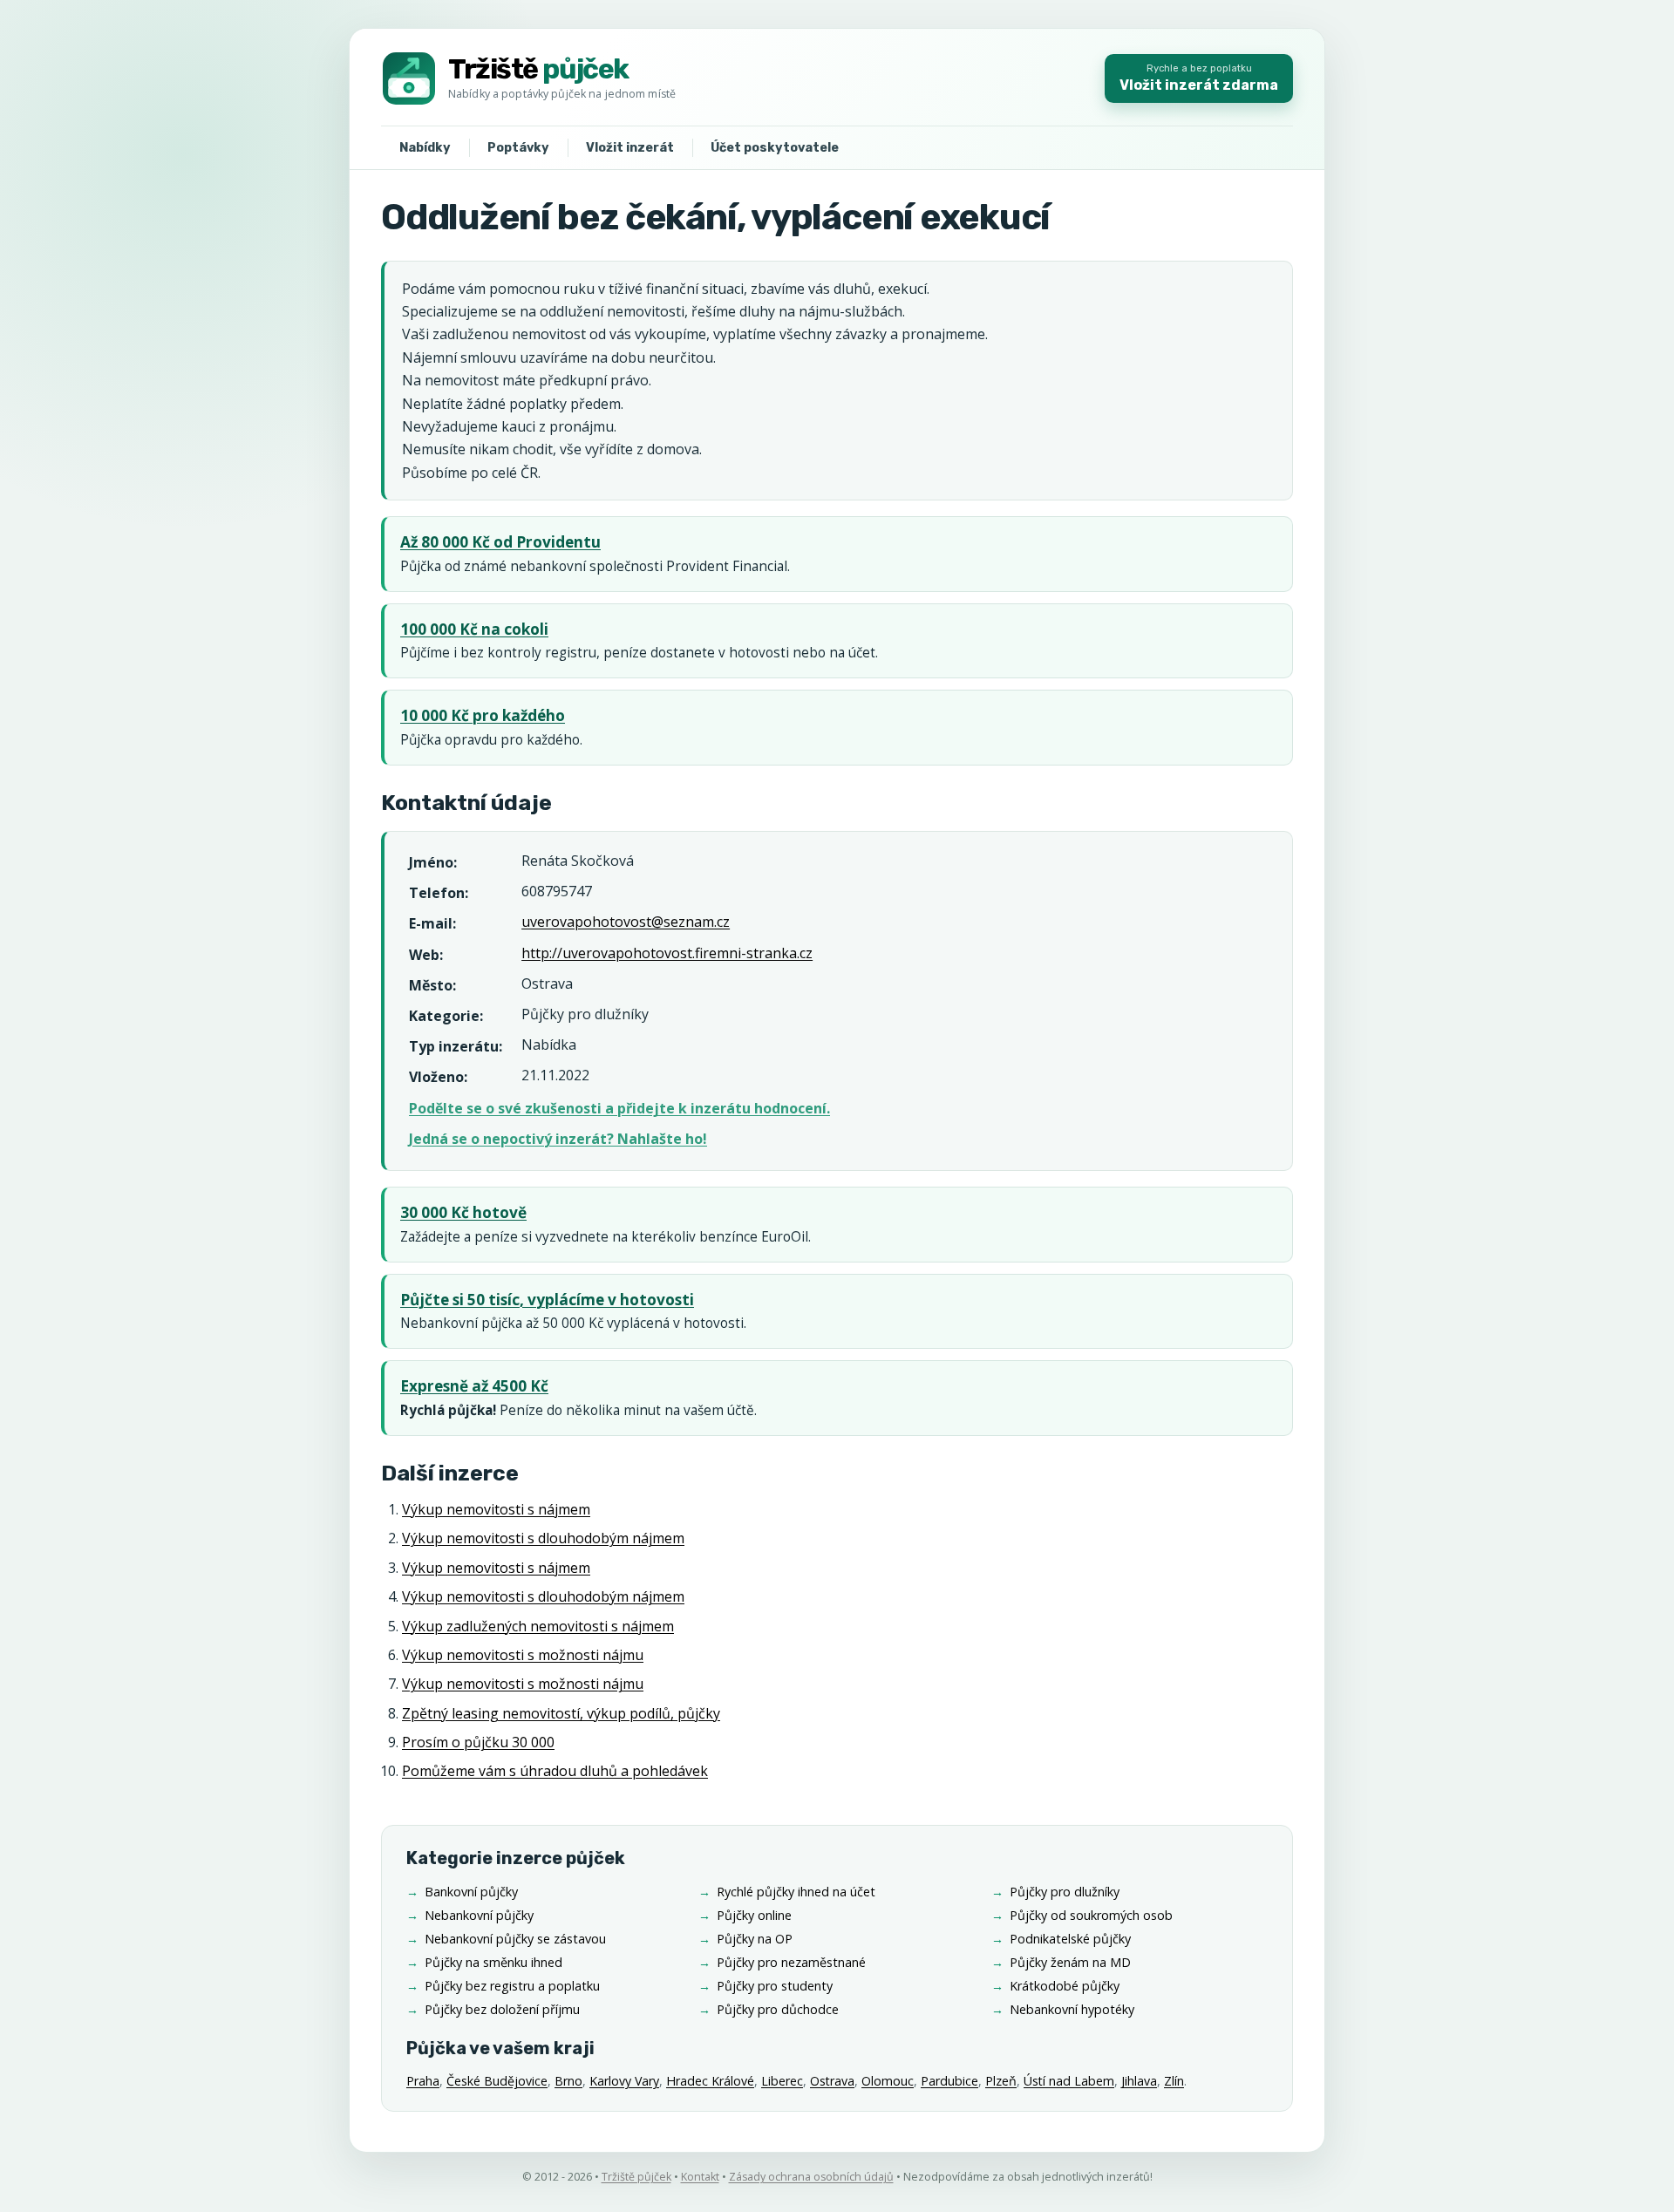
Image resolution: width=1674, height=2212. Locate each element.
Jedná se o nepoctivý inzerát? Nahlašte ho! (558, 1139)
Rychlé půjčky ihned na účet (796, 1892)
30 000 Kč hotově (463, 1212)
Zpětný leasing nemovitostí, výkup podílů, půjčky (561, 1713)
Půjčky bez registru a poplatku (512, 1986)
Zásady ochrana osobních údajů (811, 2177)
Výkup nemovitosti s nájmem (496, 1509)
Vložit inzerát (630, 148)
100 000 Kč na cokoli (474, 629)
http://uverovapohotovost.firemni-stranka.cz (667, 953)
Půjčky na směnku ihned (493, 1962)
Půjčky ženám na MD (1070, 1962)
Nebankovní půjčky (479, 1915)
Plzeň (1001, 2081)
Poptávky (518, 148)
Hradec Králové (710, 2081)
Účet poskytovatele (775, 148)
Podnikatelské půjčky (1070, 1939)
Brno (568, 2081)
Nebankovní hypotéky (1072, 2009)
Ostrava (832, 2081)
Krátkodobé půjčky (1065, 1986)
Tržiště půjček (636, 2177)
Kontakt (700, 2177)
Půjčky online (754, 1915)
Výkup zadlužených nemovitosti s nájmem (538, 1626)
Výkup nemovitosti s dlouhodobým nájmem (543, 1538)
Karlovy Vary (624, 2081)
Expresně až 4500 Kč (474, 1386)
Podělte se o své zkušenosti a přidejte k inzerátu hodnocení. (619, 1108)
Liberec (782, 2081)
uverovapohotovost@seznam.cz (626, 922)
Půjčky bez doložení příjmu (502, 2009)
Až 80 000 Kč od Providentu (500, 542)
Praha (423, 2081)
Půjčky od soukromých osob (1091, 1915)
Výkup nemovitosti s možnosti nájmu (523, 1655)
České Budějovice (497, 2081)
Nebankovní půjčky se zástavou (515, 1939)
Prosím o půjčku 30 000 (478, 1742)
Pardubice (949, 2081)
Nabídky (425, 148)
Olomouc (888, 2081)
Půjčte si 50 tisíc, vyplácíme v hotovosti (547, 1300)
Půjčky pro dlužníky (1065, 1892)
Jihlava (1139, 2081)
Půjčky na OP (755, 1939)
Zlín (1174, 2081)
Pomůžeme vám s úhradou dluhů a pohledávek (555, 1771)
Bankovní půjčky (471, 1892)
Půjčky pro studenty (775, 1986)
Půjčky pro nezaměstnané (791, 1962)
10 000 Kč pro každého (483, 715)
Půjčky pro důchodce (778, 2009)
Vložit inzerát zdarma (1199, 78)
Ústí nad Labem (1069, 2081)
